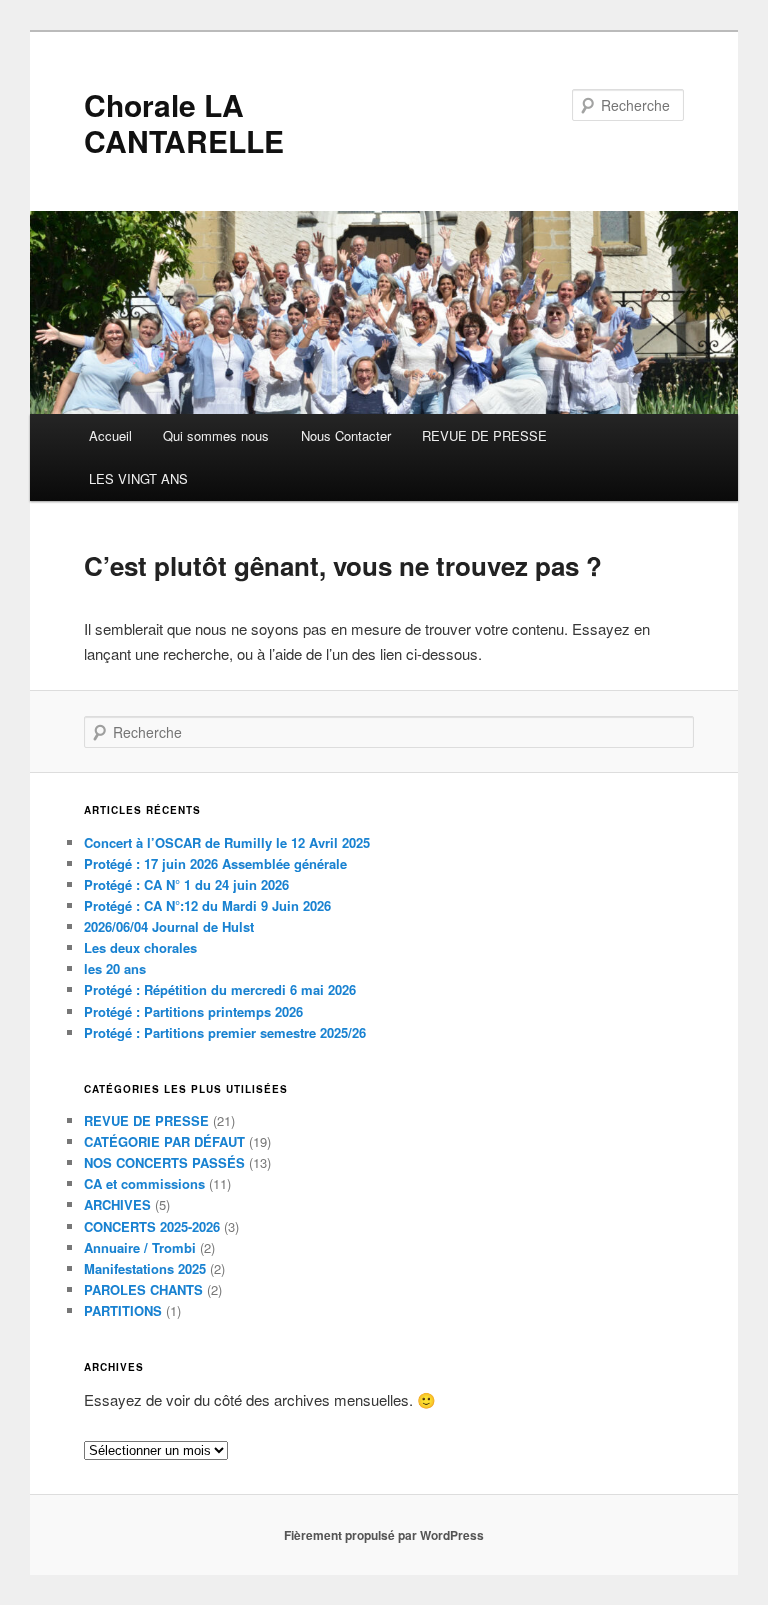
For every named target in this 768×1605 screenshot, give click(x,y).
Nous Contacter (346, 435)
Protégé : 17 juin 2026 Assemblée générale (215, 863)
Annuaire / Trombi (140, 1247)
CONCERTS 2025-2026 (152, 1226)
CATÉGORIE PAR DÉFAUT (164, 1141)
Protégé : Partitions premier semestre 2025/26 (225, 1032)
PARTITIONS (123, 1310)
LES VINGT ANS (138, 478)
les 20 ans (115, 968)
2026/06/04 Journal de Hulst (169, 926)
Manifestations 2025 (145, 1268)
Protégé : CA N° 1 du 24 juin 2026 (186, 884)
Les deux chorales (140, 947)
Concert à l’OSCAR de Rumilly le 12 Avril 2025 (227, 842)
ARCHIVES (117, 1204)
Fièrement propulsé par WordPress (384, 1535)
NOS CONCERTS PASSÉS (164, 1162)
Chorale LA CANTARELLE (184, 122)
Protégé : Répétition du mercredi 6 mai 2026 (220, 989)
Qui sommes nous (216, 435)
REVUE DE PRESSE (484, 435)
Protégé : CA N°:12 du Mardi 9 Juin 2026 (207, 905)
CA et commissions (144, 1183)
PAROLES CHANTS (143, 1289)
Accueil (110, 435)
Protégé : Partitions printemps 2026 (193, 1011)
